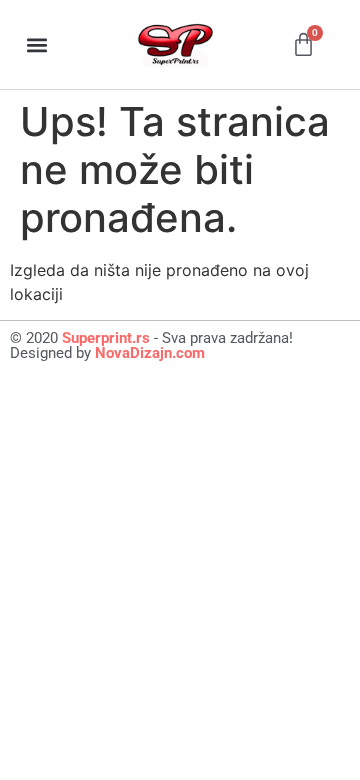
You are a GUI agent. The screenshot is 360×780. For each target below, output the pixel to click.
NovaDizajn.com (150, 353)
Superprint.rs (106, 338)
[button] (36, 44)
